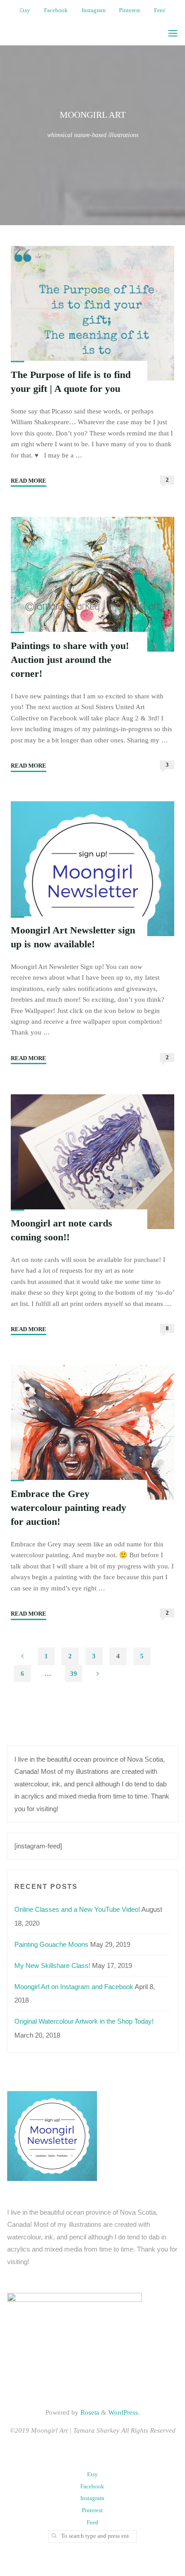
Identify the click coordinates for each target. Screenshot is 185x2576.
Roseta (89, 2412)
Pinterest (130, 10)
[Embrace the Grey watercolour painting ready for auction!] (93, 1432)
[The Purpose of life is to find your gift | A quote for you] (93, 313)
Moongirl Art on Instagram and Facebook (74, 1987)
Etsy (25, 10)
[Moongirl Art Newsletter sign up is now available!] (93, 869)
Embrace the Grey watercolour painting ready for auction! (68, 1508)
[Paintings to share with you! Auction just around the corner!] (93, 584)
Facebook (56, 10)
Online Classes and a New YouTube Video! (77, 1909)
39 (74, 1673)
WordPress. (124, 2412)
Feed (160, 10)
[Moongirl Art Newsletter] (52, 2135)
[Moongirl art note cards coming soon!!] (93, 1161)
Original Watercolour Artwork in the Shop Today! (84, 2021)
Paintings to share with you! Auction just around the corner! (70, 659)
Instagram (94, 10)
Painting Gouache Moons (51, 1944)
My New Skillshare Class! (52, 1965)
